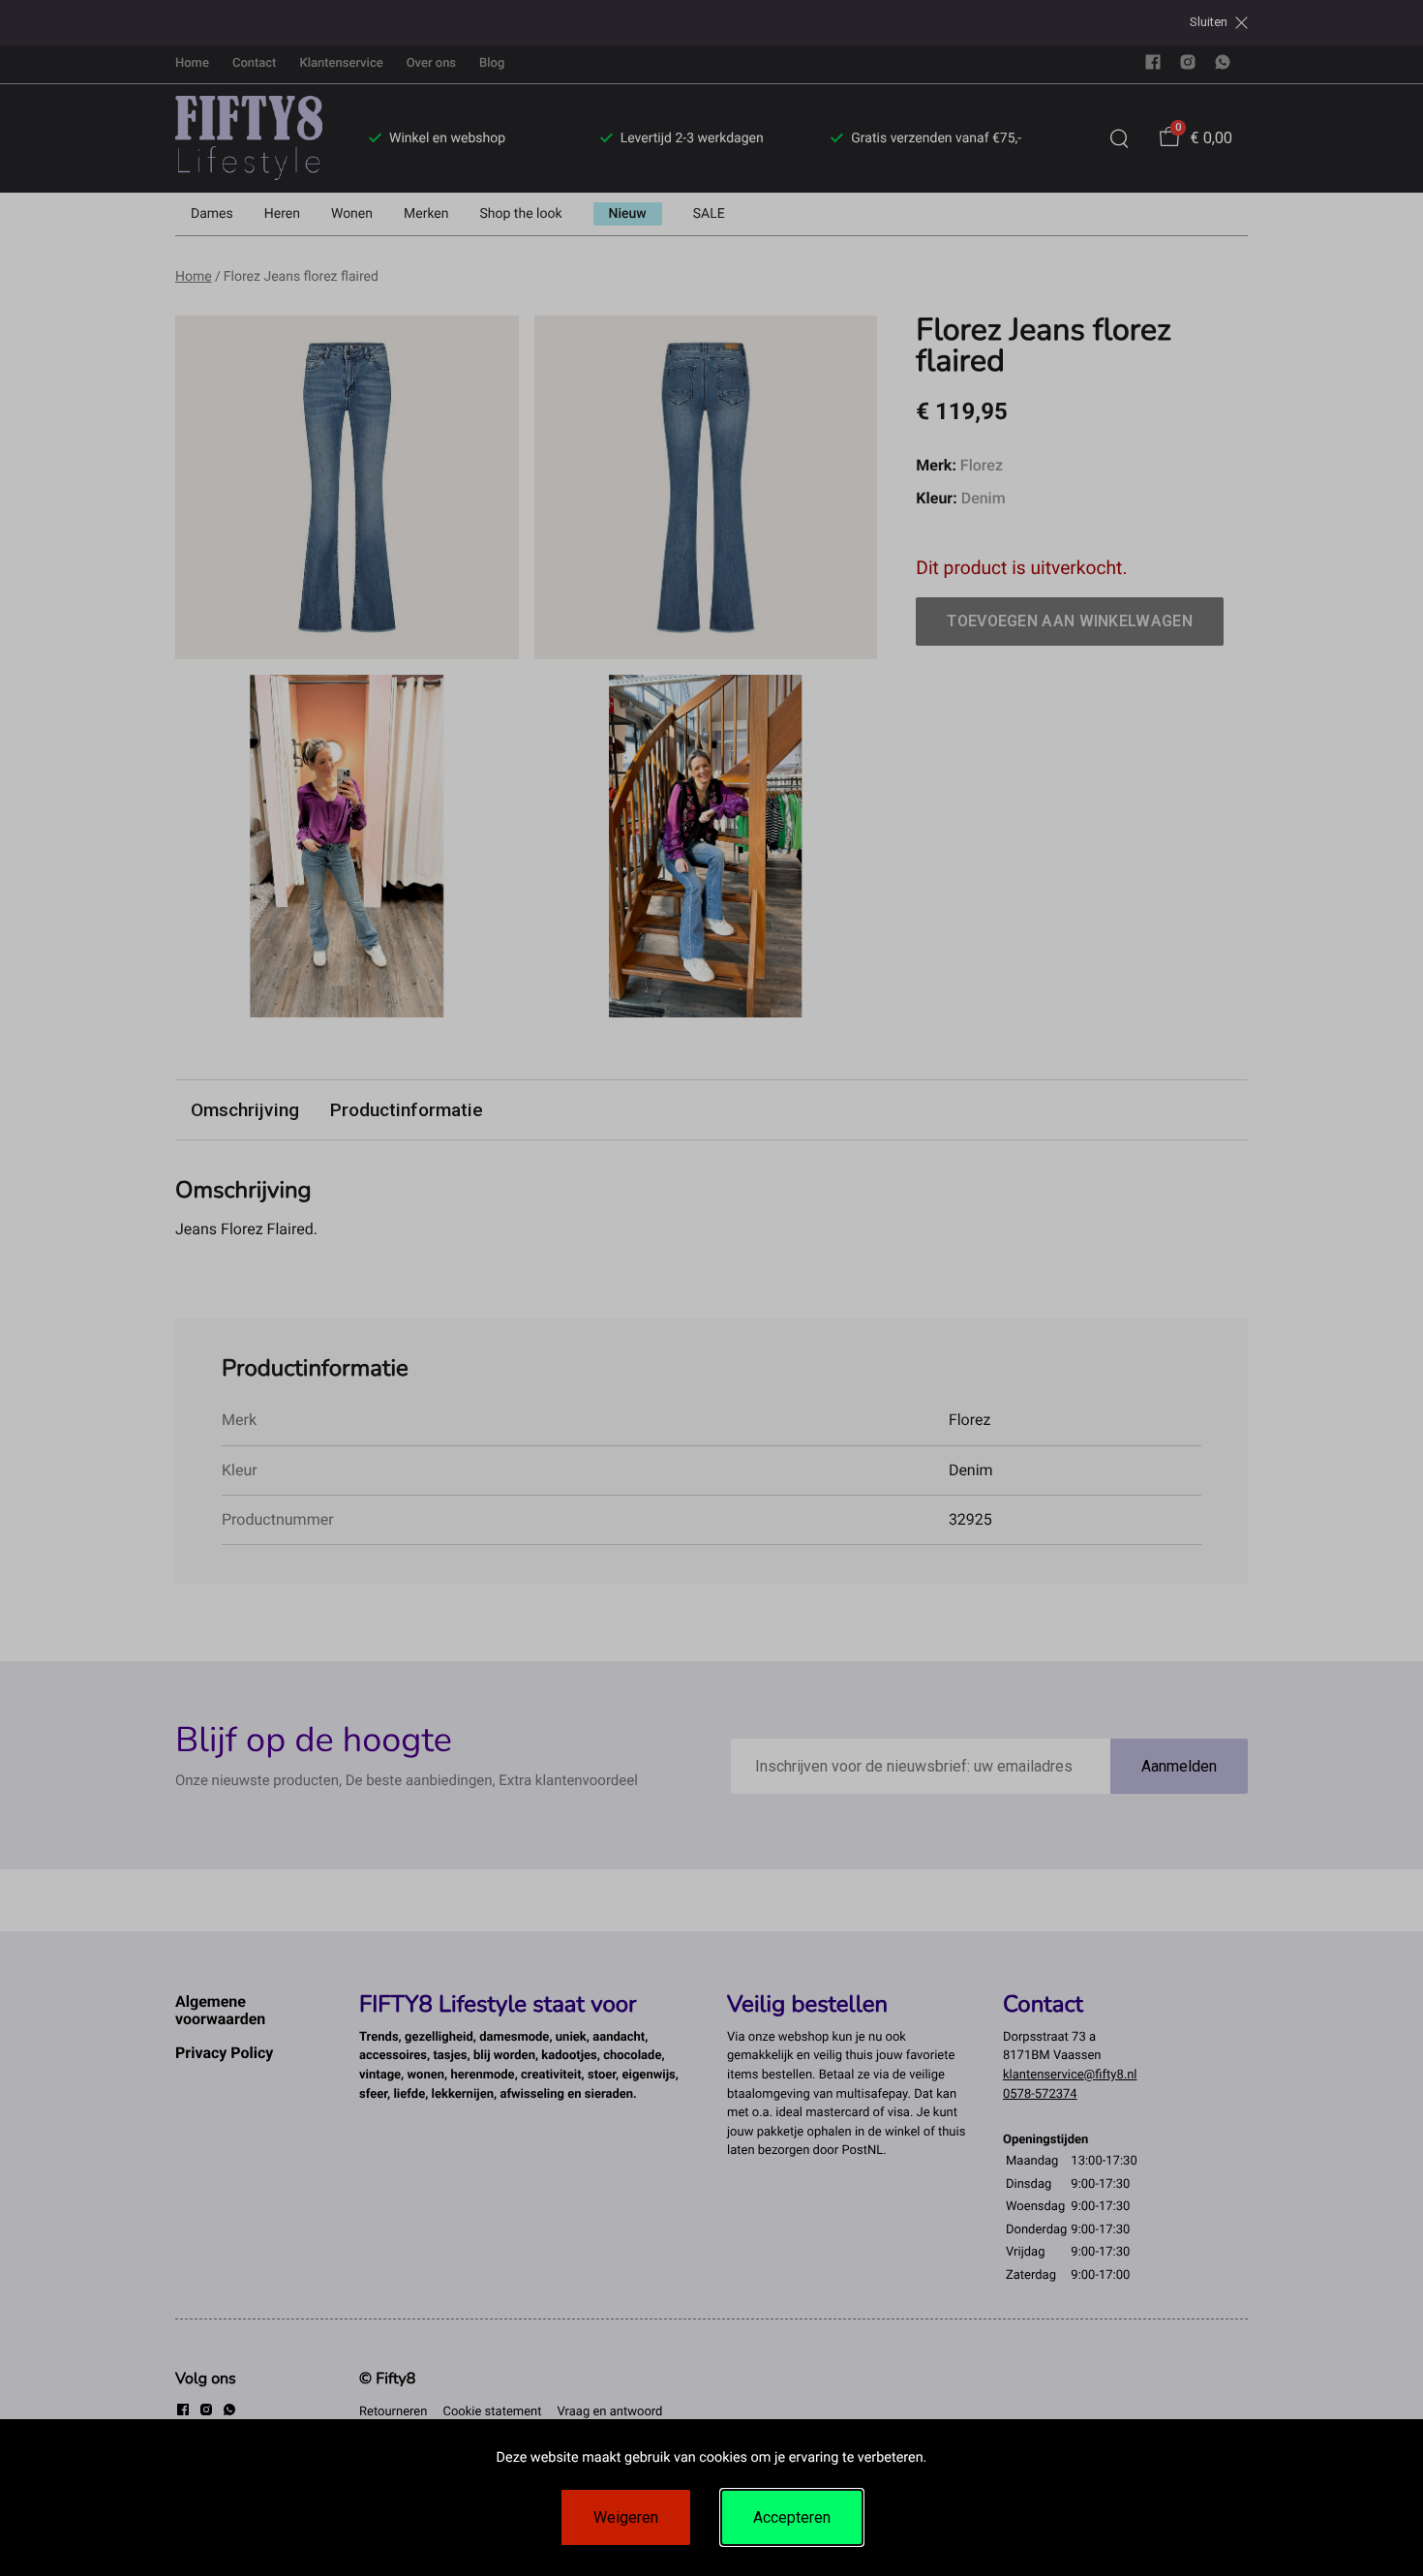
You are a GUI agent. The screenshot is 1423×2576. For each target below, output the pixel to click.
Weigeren (626, 2517)
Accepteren (792, 2517)
